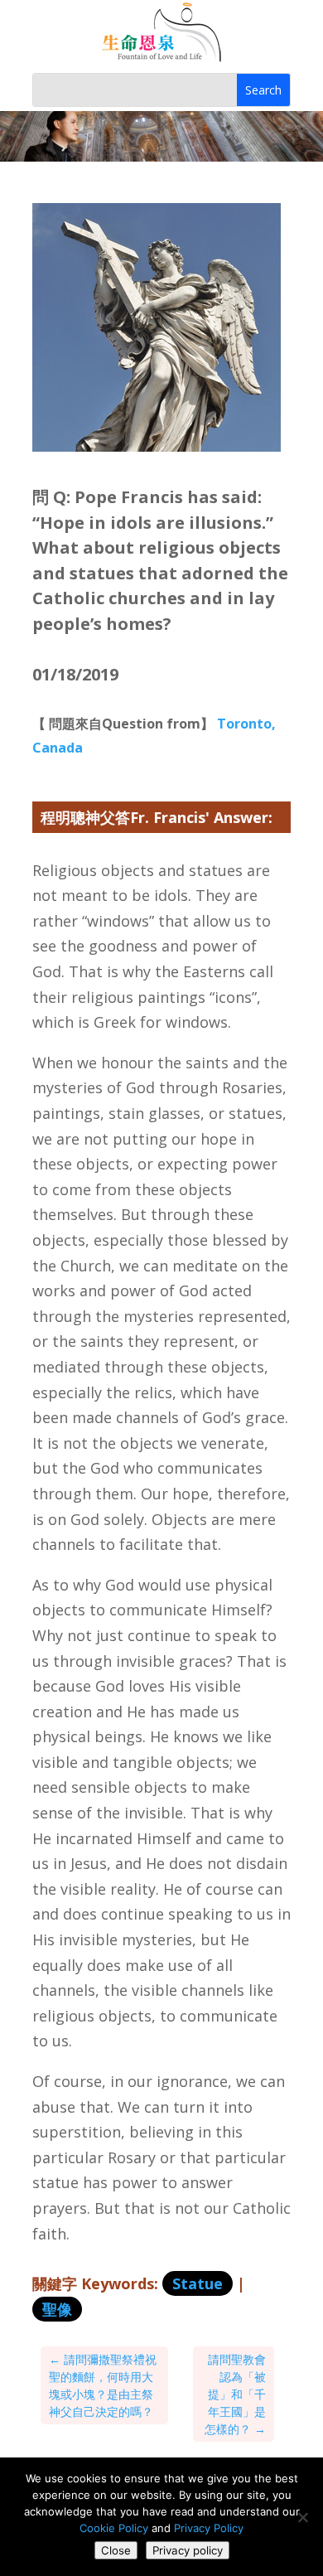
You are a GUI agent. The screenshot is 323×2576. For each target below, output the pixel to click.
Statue (198, 2283)
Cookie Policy (114, 2528)
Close (116, 2550)
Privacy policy (188, 2550)
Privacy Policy (209, 2528)
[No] (302, 2517)
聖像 (57, 2309)
